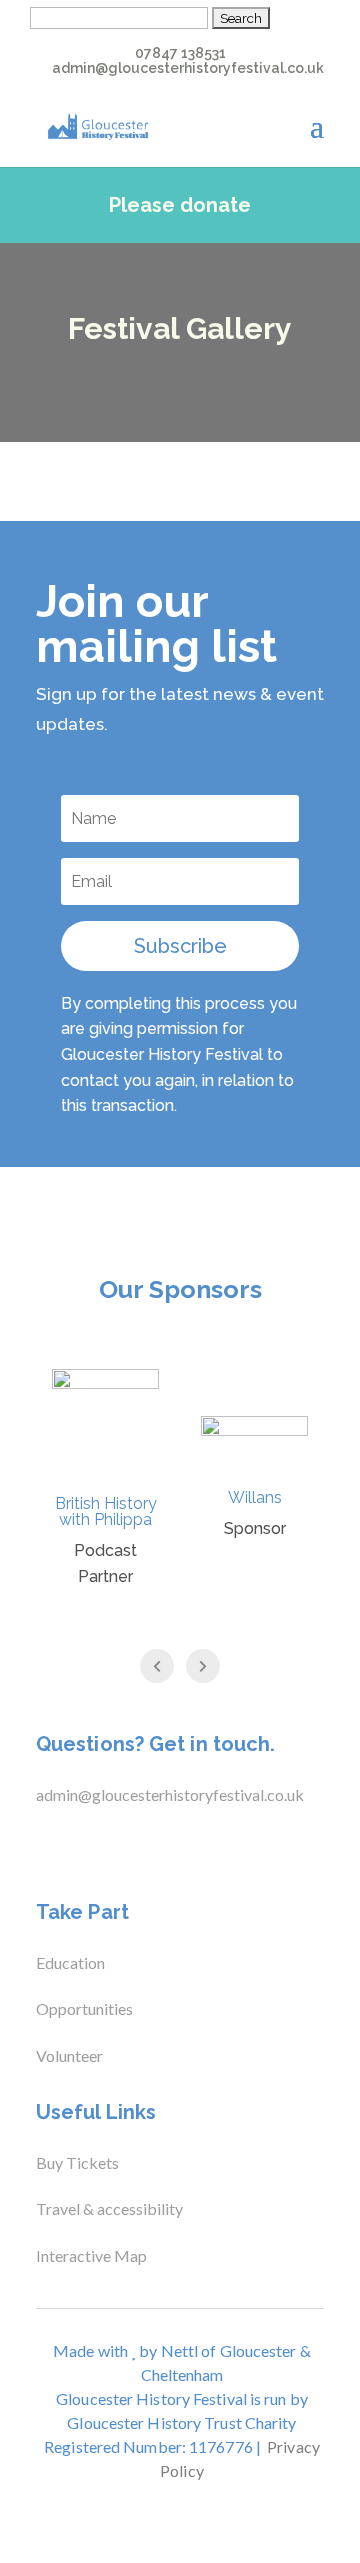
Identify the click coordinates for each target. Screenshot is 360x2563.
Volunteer (69, 2055)
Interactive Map (91, 2255)
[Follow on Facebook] (40, 1847)
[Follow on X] (80, 1847)
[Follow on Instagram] (120, 1847)
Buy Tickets (77, 2162)
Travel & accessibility (111, 2208)
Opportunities (84, 2008)
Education (70, 1962)
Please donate (180, 205)
